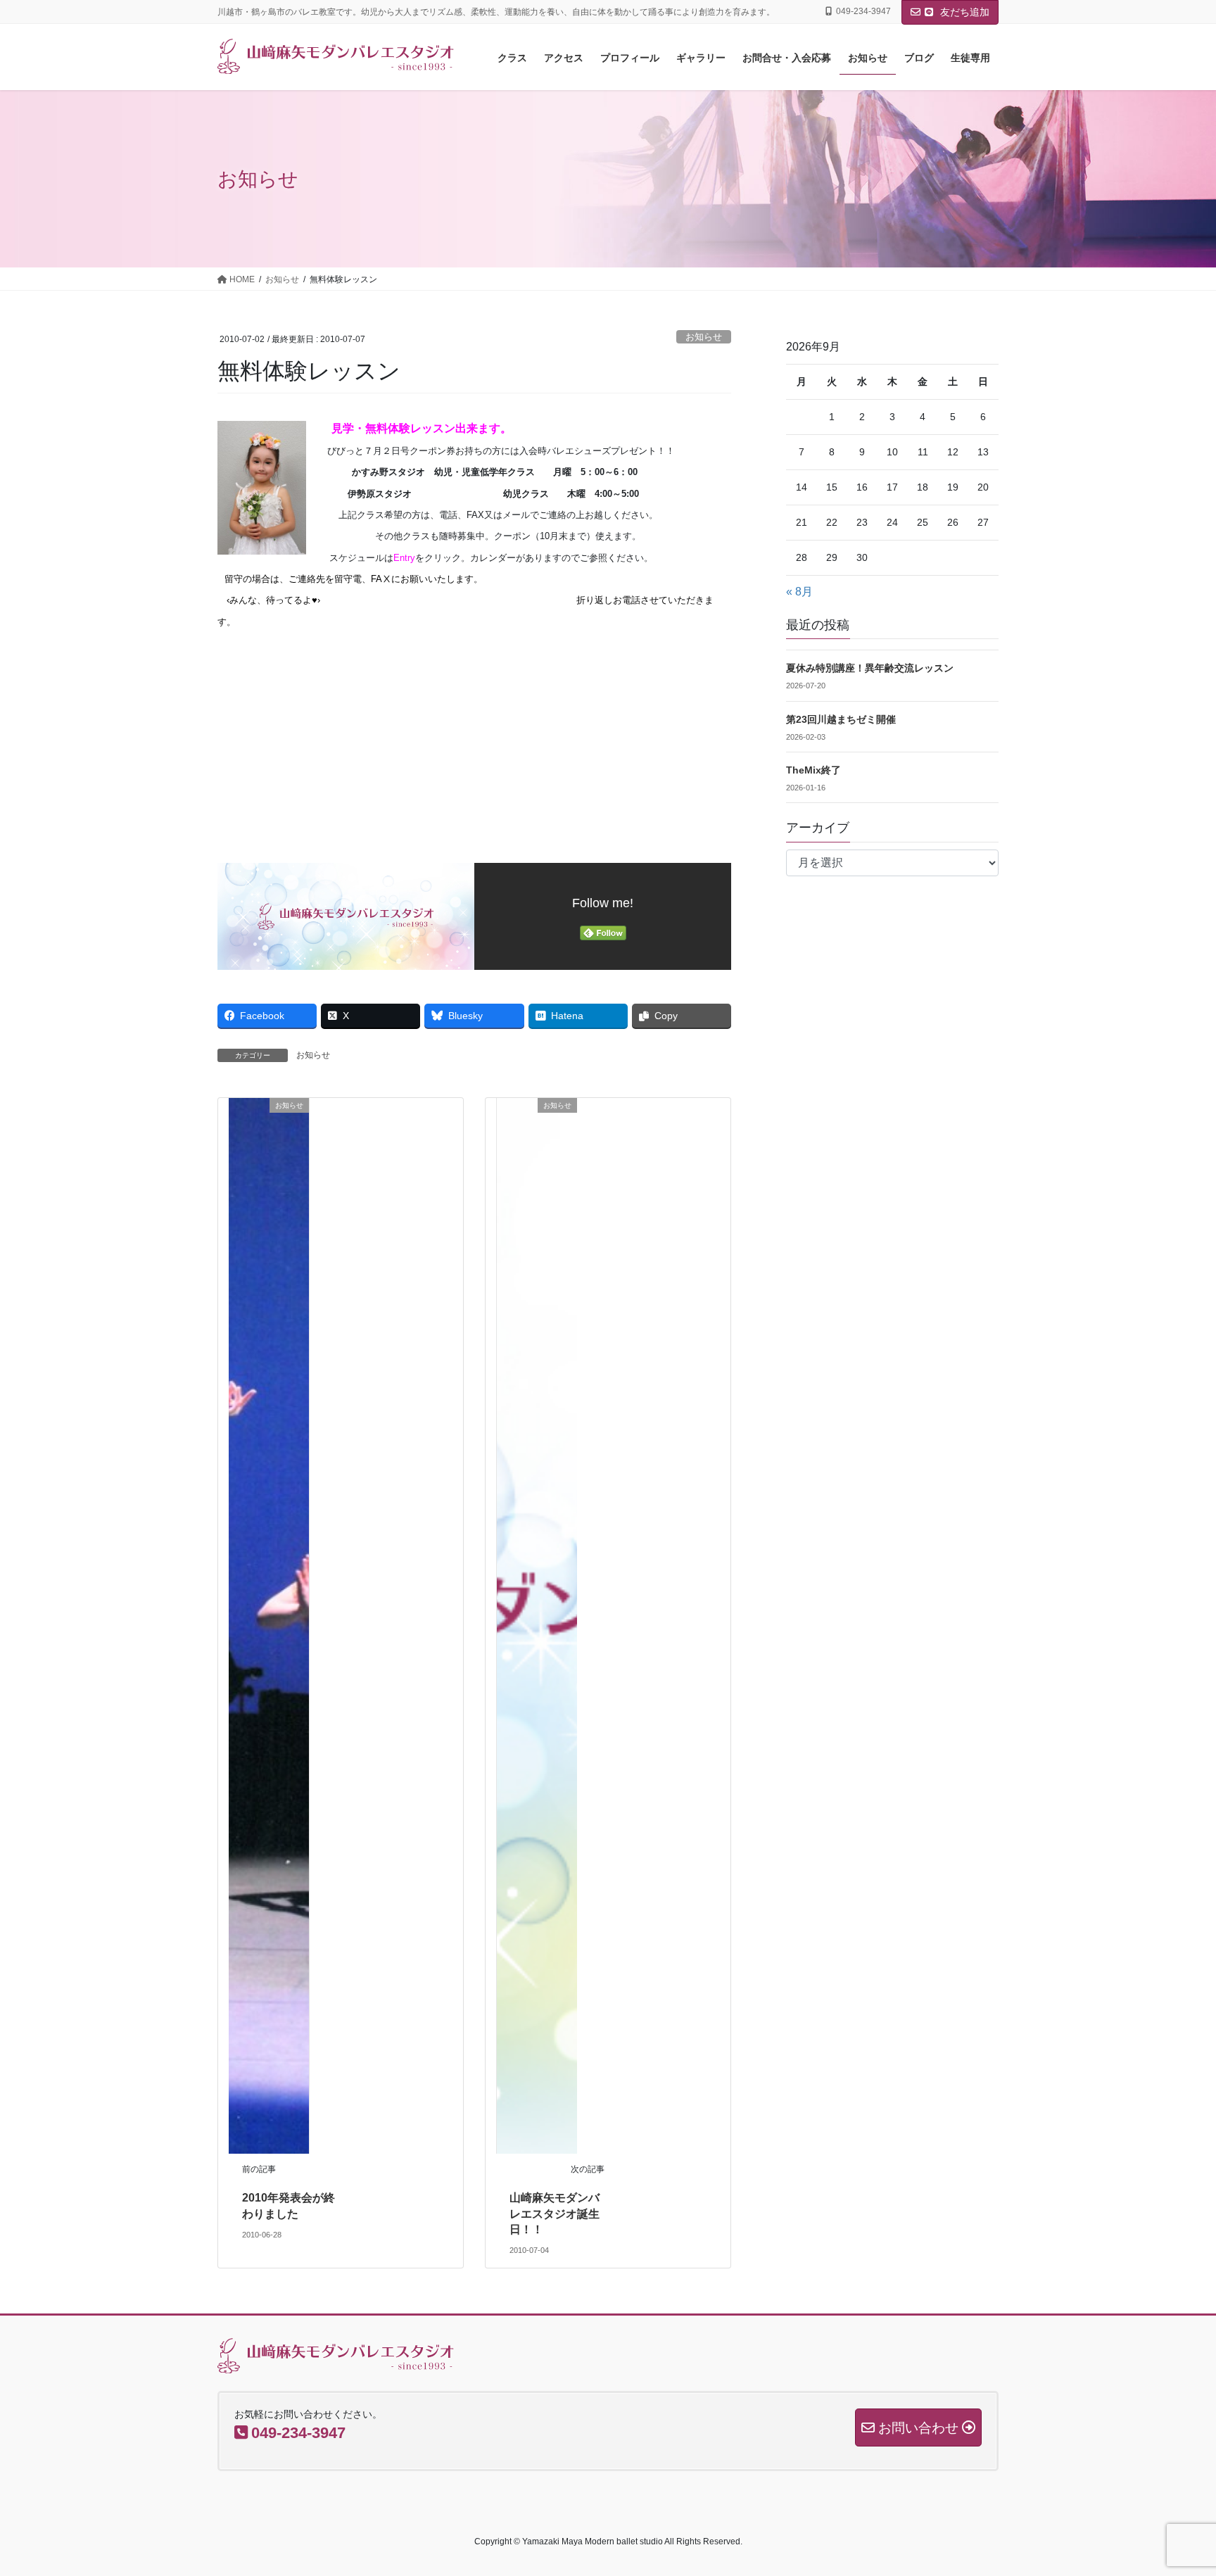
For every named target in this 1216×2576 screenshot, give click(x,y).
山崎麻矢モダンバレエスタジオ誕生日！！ (555, 2214)
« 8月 (799, 592)
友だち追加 (963, 12)
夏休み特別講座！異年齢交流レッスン (870, 668)
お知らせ (704, 337)
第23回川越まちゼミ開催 (841, 719)
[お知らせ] (269, 1625)
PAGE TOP (1175, 2486)
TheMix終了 (813, 770)
